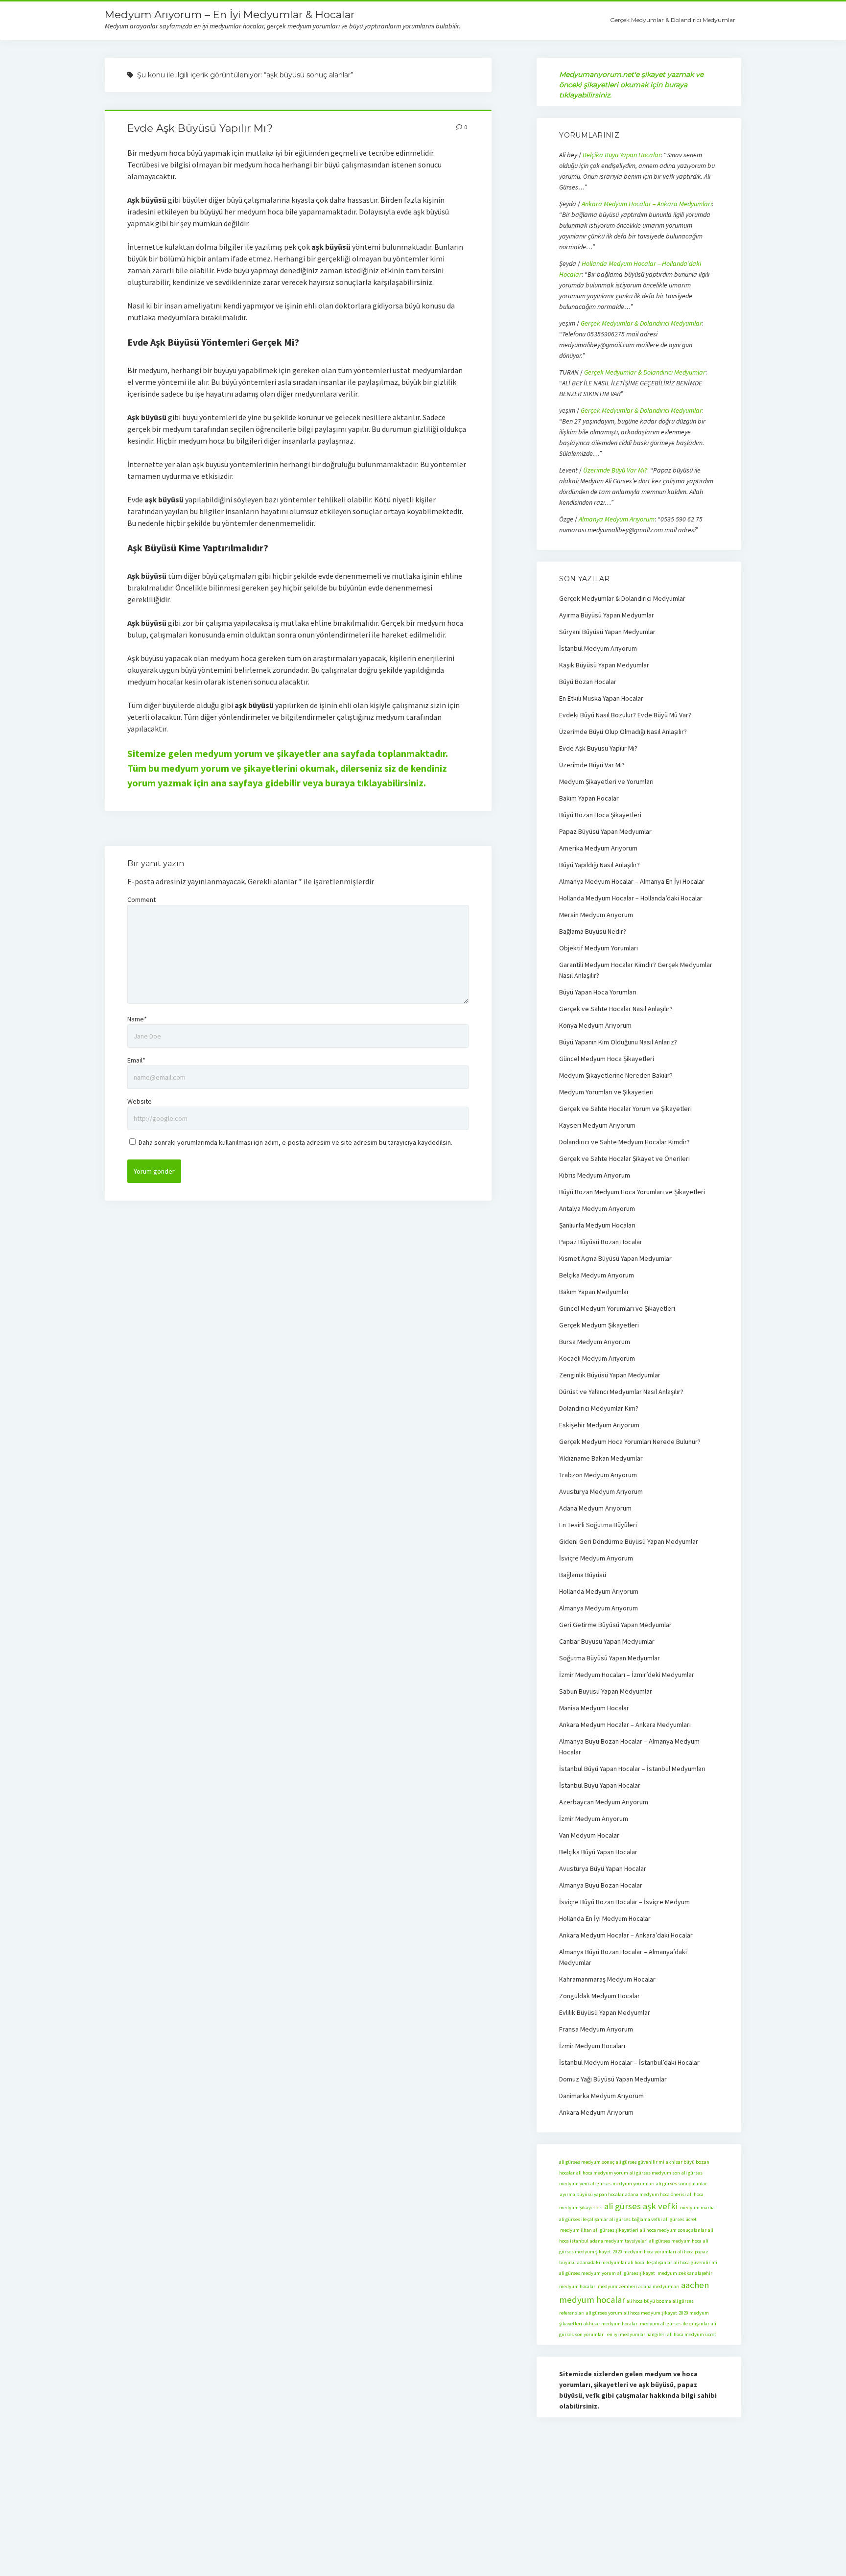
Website (140, 1101)
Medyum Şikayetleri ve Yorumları (606, 781)
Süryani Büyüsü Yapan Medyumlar (607, 632)
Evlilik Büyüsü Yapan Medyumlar (605, 2012)
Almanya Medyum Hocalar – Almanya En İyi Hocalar (632, 881)
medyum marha (697, 2208)
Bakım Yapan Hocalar (589, 798)
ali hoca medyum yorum (602, 2173)
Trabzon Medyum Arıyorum (598, 1475)
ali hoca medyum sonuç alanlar (673, 2230)
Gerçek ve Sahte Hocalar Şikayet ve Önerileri (624, 1158)
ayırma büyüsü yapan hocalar (591, 2194)
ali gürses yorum (604, 2313)
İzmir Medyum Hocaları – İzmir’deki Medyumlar (627, 1675)
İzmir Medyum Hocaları (592, 2046)
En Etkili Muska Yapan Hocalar (601, 698)
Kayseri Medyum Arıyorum (597, 1125)
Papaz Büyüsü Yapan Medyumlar (605, 831)
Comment (141, 899)
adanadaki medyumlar (602, 2262)
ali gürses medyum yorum (587, 2273)
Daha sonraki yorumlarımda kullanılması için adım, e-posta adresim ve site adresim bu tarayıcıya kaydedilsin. (295, 1142)
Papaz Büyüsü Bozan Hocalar (601, 1242)
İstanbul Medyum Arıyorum (598, 648)
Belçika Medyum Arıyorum (597, 1275)
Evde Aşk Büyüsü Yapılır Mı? (200, 128)
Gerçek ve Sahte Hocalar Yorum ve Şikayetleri (625, 1109)
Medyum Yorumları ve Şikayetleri (606, 1092)
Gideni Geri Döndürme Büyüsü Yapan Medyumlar (629, 1541)
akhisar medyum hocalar (611, 2324)
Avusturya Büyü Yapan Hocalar (603, 1868)
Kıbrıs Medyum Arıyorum (595, 1175)
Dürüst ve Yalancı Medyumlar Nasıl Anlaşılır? (621, 1392)
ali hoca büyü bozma (649, 2301)
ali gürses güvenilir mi (640, 2162)
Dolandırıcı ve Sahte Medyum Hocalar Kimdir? (624, 1142)
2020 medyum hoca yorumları (644, 2252)
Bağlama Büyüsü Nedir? (593, 931)
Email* (136, 1060)
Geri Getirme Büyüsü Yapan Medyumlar (615, 1625)
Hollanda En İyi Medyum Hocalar (605, 1918)
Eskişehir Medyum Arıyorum (599, 1425)
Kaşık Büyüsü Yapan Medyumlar (604, 665)
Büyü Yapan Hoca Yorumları (598, 992)
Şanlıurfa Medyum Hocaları (597, 1225)
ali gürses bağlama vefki (636, 2219)
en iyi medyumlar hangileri (635, 2334)
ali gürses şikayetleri (616, 2230)
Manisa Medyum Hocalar (594, 1708)
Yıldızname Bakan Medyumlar (601, 1458)
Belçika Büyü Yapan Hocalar (622, 155)
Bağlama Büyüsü (583, 1575)
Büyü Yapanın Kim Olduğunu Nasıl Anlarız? (618, 1042)
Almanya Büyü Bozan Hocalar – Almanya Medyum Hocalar (629, 1747)
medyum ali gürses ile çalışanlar (674, 2324)
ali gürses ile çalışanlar (584, 2219)
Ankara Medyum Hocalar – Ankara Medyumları (647, 204)
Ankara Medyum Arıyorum (596, 2112)
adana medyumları (659, 2286)
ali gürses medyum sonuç (587, 2162)
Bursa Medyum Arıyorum (595, 1342)
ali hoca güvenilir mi (695, 2262)
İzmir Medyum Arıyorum (594, 1819)
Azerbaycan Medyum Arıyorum (604, 1802)
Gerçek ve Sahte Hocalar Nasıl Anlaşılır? (616, 1009)
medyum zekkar (675, 2273)
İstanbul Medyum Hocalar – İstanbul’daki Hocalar (629, 2062)
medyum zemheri (617, 2286)
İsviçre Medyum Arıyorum (596, 1558)
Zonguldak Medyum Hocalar (599, 1996)
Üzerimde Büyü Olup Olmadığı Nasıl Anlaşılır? (623, 732)
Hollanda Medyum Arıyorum (599, 1591)
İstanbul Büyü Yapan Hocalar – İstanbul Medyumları (632, 1769)
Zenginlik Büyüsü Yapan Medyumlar (610, 1375)
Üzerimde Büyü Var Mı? (615, 470)
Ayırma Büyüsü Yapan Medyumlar (607, 615)
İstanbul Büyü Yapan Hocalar (600, 1785)
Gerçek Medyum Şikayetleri (599, 1325)
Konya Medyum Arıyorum (595, 1025)
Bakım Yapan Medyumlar (594, 1292)
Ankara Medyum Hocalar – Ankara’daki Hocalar (626, 1935)
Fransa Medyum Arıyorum (596, 2029)
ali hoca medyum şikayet (650, 2313)
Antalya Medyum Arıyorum (597, 1208)
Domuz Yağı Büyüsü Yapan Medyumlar (613, 2079)
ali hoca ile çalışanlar (650, 2262)
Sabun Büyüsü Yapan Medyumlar (606, 1691)
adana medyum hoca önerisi (656, 2194)
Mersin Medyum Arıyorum (596, 915)
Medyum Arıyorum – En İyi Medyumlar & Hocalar (230, 14)
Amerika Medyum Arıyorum (598, 848)
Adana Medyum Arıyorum (595, 1508)
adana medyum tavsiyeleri (619, 2241)
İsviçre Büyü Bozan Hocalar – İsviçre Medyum (624, 1902)
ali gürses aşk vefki (641, 2206)
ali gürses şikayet (636, 2273)
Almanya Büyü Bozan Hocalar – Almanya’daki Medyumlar (623, 1957)
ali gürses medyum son (655, 2173)
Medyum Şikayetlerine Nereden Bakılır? (616, 1075)
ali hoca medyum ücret (692, 2334)
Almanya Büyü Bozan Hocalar (601, 1885)
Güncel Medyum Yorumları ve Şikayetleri (617, 1308)
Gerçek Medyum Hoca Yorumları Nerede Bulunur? (630, 1442)
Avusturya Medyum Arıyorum (601, 1491)
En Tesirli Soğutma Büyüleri (598, 1525)
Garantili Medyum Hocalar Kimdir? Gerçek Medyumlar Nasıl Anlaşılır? (636, 970)
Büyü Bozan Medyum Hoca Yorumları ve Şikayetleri (632, 1192)
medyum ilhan (576, 2230)
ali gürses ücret (680, 2219)
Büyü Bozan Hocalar (588, 682)
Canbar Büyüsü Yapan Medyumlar (607, 1641)
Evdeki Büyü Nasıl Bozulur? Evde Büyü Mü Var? (625, 715)
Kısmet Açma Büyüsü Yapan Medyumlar (615, 1258)
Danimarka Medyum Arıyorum (601, 2096)
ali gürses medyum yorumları (623, 2184)
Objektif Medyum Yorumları (599, 948)
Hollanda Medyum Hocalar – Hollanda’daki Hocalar (631, 898)
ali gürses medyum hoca (675, 2241)
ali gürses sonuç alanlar (681, 2184)
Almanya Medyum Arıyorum (617, 519)
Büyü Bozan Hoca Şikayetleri (600, 815)
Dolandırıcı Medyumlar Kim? (599, 1408)
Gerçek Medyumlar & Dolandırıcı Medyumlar (673, 20)
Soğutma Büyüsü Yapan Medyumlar (610, 1658)
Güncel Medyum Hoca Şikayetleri (607, 1059)
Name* (137, 1019)
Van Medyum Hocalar (589, 1835)
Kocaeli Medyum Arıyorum (597, 1358)
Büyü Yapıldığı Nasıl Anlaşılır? (599, 865)
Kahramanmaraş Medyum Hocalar (607, 1979)
